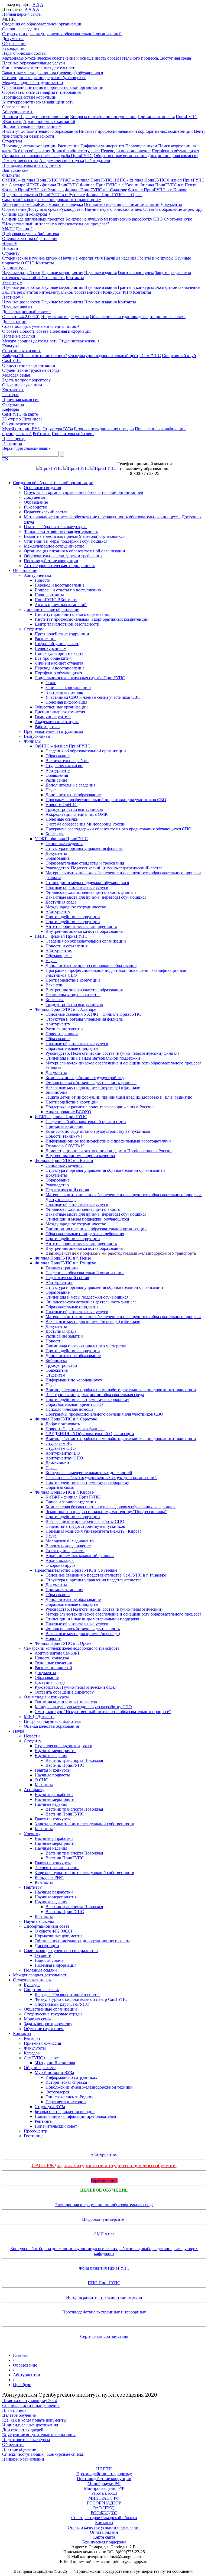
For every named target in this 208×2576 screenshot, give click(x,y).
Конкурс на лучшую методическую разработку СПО (114, 219)
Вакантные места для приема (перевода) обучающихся (53, 73)
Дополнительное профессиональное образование (91, 965)
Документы (13, 39)
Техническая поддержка (104, 2542)
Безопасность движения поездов (104, 429)
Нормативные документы (65, 317)
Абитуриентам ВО (63, 1453)
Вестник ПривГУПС (65, 1765)
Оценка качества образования (30, 239)
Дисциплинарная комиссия (173, 156)
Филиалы (13, 175)
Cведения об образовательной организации (86, 941)
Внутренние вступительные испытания (39, 2435)
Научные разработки (21, 273)
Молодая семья (16, 375)
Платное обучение (19, 2449)
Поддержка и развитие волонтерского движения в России (99, 1107)
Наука (9, 243)
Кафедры (11, 409)
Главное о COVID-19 (65, 1146)
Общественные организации (120, 156)
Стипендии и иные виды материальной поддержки (93, 1619)
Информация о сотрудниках (71, 2077)
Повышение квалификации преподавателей (75, 2116)
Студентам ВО (59, 1443)
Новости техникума (64, 1136)
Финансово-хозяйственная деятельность (39, 68)
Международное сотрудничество (32, 82)
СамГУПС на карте (22, 414)
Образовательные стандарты (72, 1048)
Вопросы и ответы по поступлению (103, 117)
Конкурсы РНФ (117, 292)
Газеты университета (65, 1551)
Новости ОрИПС (61, 805)
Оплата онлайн (104, 2532)
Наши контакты (49, 595)
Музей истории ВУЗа (22, 429)
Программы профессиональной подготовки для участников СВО (106, 800)
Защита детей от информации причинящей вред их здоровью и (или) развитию (119, 1097)
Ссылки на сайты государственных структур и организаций (101, 1478)
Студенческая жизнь (79, 341)
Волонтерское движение (68, 1546)
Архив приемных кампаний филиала (80, 1556)
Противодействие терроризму (104, 2474)
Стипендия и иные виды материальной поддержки (93, 1058)
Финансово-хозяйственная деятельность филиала (91, 892)
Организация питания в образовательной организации (53, 87)
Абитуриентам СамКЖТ (25, 204)
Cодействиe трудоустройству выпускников (85, 1526)
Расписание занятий (141, 204)
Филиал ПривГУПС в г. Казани (109, 185)
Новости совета (34, 331)
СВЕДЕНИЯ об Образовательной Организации (90, 1434)
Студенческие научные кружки (31, 258)
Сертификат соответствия (104, 2336)
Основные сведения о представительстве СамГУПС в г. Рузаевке (106, 1575)
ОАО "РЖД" (104, 2508)
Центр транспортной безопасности (67, 624)
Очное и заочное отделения (71, 1502)
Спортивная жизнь (21, 351)
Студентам (14, 141)
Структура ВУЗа (58, 429)
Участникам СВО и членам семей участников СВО (93, 697)
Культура (10, 346)
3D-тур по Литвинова (22, 419)
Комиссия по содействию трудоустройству (85, 1078)
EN (5, 459)
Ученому (12, 282)
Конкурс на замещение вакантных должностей (89, 1473)
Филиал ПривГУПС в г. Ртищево (33, 190)
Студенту (13, 253)
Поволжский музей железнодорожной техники (89, 2087)
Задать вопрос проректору (26, 380)
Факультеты (13, 404)
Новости (10, 117)
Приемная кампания (64, 1126)
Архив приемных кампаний (49, 122)
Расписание (69, 146)
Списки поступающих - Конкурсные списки (43, 2454)
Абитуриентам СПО (64, 1458)
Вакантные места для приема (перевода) (83, 1634)
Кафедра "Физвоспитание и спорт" (35, 356)
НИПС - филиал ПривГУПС (140, 180)
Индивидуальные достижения (30, 2425)
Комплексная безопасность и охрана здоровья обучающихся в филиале (111, 1507)
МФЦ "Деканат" (17, 229)
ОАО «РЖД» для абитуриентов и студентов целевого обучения (104, 2165)
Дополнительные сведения (70, 785)
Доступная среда (43, 209)
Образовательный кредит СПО (74, 1404)
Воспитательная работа (67, 761)
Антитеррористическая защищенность (38, 102)
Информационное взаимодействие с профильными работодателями (108, 1141)
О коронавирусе (60, 1565)
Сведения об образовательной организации (44, 24)
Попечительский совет (73, 434)
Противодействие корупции (72, 1102)
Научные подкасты (52, 1775)
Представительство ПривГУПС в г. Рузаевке (43, 195)
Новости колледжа (66, 204)
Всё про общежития (32, 151)
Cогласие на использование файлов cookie (104, 2566)
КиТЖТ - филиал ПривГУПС (73, 1497)
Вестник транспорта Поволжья (74, 1760)
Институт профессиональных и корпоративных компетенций (136, 131)
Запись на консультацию (68, 687)
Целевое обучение (104, 2190)
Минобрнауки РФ (104, 2483)
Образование (14, 43)
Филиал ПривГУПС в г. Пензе (168, 185)
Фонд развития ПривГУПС (104, 2268)
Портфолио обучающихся (175, 151)
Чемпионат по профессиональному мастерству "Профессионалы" (106, 1512)
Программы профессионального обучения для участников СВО (104, 1414)
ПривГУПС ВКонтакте (56, 600)
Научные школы (17, 307)
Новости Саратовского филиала (75, 1429)
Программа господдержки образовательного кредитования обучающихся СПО (118, 829)
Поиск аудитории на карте (59, 653)
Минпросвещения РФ (104, 2488)
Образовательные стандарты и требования (41, 92)
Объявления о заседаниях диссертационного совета (138, 317)
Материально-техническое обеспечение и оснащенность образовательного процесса (123, 1317)
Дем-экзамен (57, 1463)
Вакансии (55, 985)
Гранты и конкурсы (155, 258)
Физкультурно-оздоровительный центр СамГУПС (115, 356)
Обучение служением (22, 385)
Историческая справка (66, 2082)
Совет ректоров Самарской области (104, 2518)
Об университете (20, 424)
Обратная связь (60, 1487)
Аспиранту (14, 268)
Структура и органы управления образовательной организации (104, 1287)
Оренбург (22, 2385)
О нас (51, 683)
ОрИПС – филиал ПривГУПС (30, 180)
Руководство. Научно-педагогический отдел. (101, 209)
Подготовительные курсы (26, 2440)
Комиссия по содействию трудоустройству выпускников (98, 1131)
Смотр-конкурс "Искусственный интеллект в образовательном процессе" (97, 221)
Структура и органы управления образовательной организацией (62, 34)
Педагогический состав (24, 53)
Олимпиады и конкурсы (26, 214)
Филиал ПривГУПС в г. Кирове (158, 190)
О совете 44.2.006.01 (21, 317)
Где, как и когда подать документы (34, 2420)
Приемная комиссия (156, 117)
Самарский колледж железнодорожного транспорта (52, 200)
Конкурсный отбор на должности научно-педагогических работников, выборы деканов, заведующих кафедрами (104, 2251)
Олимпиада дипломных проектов (33, 219)
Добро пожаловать (63, 1424)
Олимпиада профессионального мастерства (86, 1346)
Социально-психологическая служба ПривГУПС (47, 156)
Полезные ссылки (19, 336)
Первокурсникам (141, 146)
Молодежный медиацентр (70, 1541)
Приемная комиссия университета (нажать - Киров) (93, 1531)
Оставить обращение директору (173, 209)
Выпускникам (15, 170)
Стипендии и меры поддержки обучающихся (44, 78)
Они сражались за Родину (69, 2097)
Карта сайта (104, 2537)
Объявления (57, 775)
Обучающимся (59, 956)
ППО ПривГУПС (104, 2283)
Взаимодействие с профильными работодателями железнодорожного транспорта (121, 1253)
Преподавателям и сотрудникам (32, 165)
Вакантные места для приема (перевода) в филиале (93, 1087)
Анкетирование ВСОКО (68, 1112)
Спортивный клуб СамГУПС (62, 2004)
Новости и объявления (66, 946)
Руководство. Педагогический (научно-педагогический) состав (104, 868)
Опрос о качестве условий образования (104, 2527)
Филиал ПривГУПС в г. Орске (114, 195)
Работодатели (98, 161)
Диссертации (14, 321)
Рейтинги (42, 434)
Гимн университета (20, 161)
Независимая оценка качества (73, 995)
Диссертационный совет (27, 312)
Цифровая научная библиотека (31, 234)
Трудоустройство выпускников (74, 809)
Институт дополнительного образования (40, 131)
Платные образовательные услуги (34, 63)
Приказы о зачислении (23, 2459)
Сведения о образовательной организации (85, 1273)
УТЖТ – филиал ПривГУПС (86, 180)
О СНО (28, 263)
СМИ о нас (104, 2234)
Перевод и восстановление (44, 117)
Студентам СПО (61, 1448)
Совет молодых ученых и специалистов (41, 326)
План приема (14, 2410)
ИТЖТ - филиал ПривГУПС (53, 185)
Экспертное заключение (177, 287)
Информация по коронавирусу (74, 1380)
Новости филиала (62, 1034)
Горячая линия (104, 2180)
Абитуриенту (58, 770)
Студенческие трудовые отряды (31, 370)
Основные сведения (21, 29)
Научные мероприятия (82, 258)
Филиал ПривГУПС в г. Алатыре (65, 1009)
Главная (20, 2355)
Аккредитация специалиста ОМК (77, 814)
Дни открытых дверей (23, 2430)
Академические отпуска (62, 161)
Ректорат (10, 395)
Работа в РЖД (104, 2493)
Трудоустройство (61, 1365)
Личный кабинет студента (75, 151)
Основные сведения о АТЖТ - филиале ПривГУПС (93, 1014)
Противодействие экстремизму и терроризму (87, 1399)
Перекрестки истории (66, 2102)
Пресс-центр (14, 438)
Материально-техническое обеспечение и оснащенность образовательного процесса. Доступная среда (97, 58)
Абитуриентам (17, 112)
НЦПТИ (104, 2469)
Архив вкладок (60, 1560)
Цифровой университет (102, 146)
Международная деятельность (30, 341)
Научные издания (120, 258)
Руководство (14, 48)
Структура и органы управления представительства (94, 1580)
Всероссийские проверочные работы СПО (85, 1521)
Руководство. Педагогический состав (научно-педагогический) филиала (112, 1053)
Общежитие (57, 1370)
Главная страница (62, 1268)
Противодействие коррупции (29, 97)
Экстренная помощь (64, 692)
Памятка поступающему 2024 (30, 2401)
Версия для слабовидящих (26, 448)
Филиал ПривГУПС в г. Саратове (96, 190)
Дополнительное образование (32, 126)
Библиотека (56, 1092)
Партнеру (13, 297)
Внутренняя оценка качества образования (84, 931)
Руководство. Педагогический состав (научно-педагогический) (104, 1609)
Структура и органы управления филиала (84, 848)
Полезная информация (70, 331)
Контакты (45, 263)
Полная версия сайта (21, 14)
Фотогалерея (57, 2092)
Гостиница (12, 443)
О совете (10, 331)
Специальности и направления (31, 2405)
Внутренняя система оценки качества (80, 1156)
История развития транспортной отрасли (104, 2297)
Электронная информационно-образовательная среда (95, 1395)
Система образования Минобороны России (86, 824)
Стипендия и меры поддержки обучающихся (87, 1297)
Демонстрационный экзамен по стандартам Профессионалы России (109, 1151)
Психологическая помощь (69, 1409)
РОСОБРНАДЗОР (104, 2503)
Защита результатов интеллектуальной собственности (52, 292)
